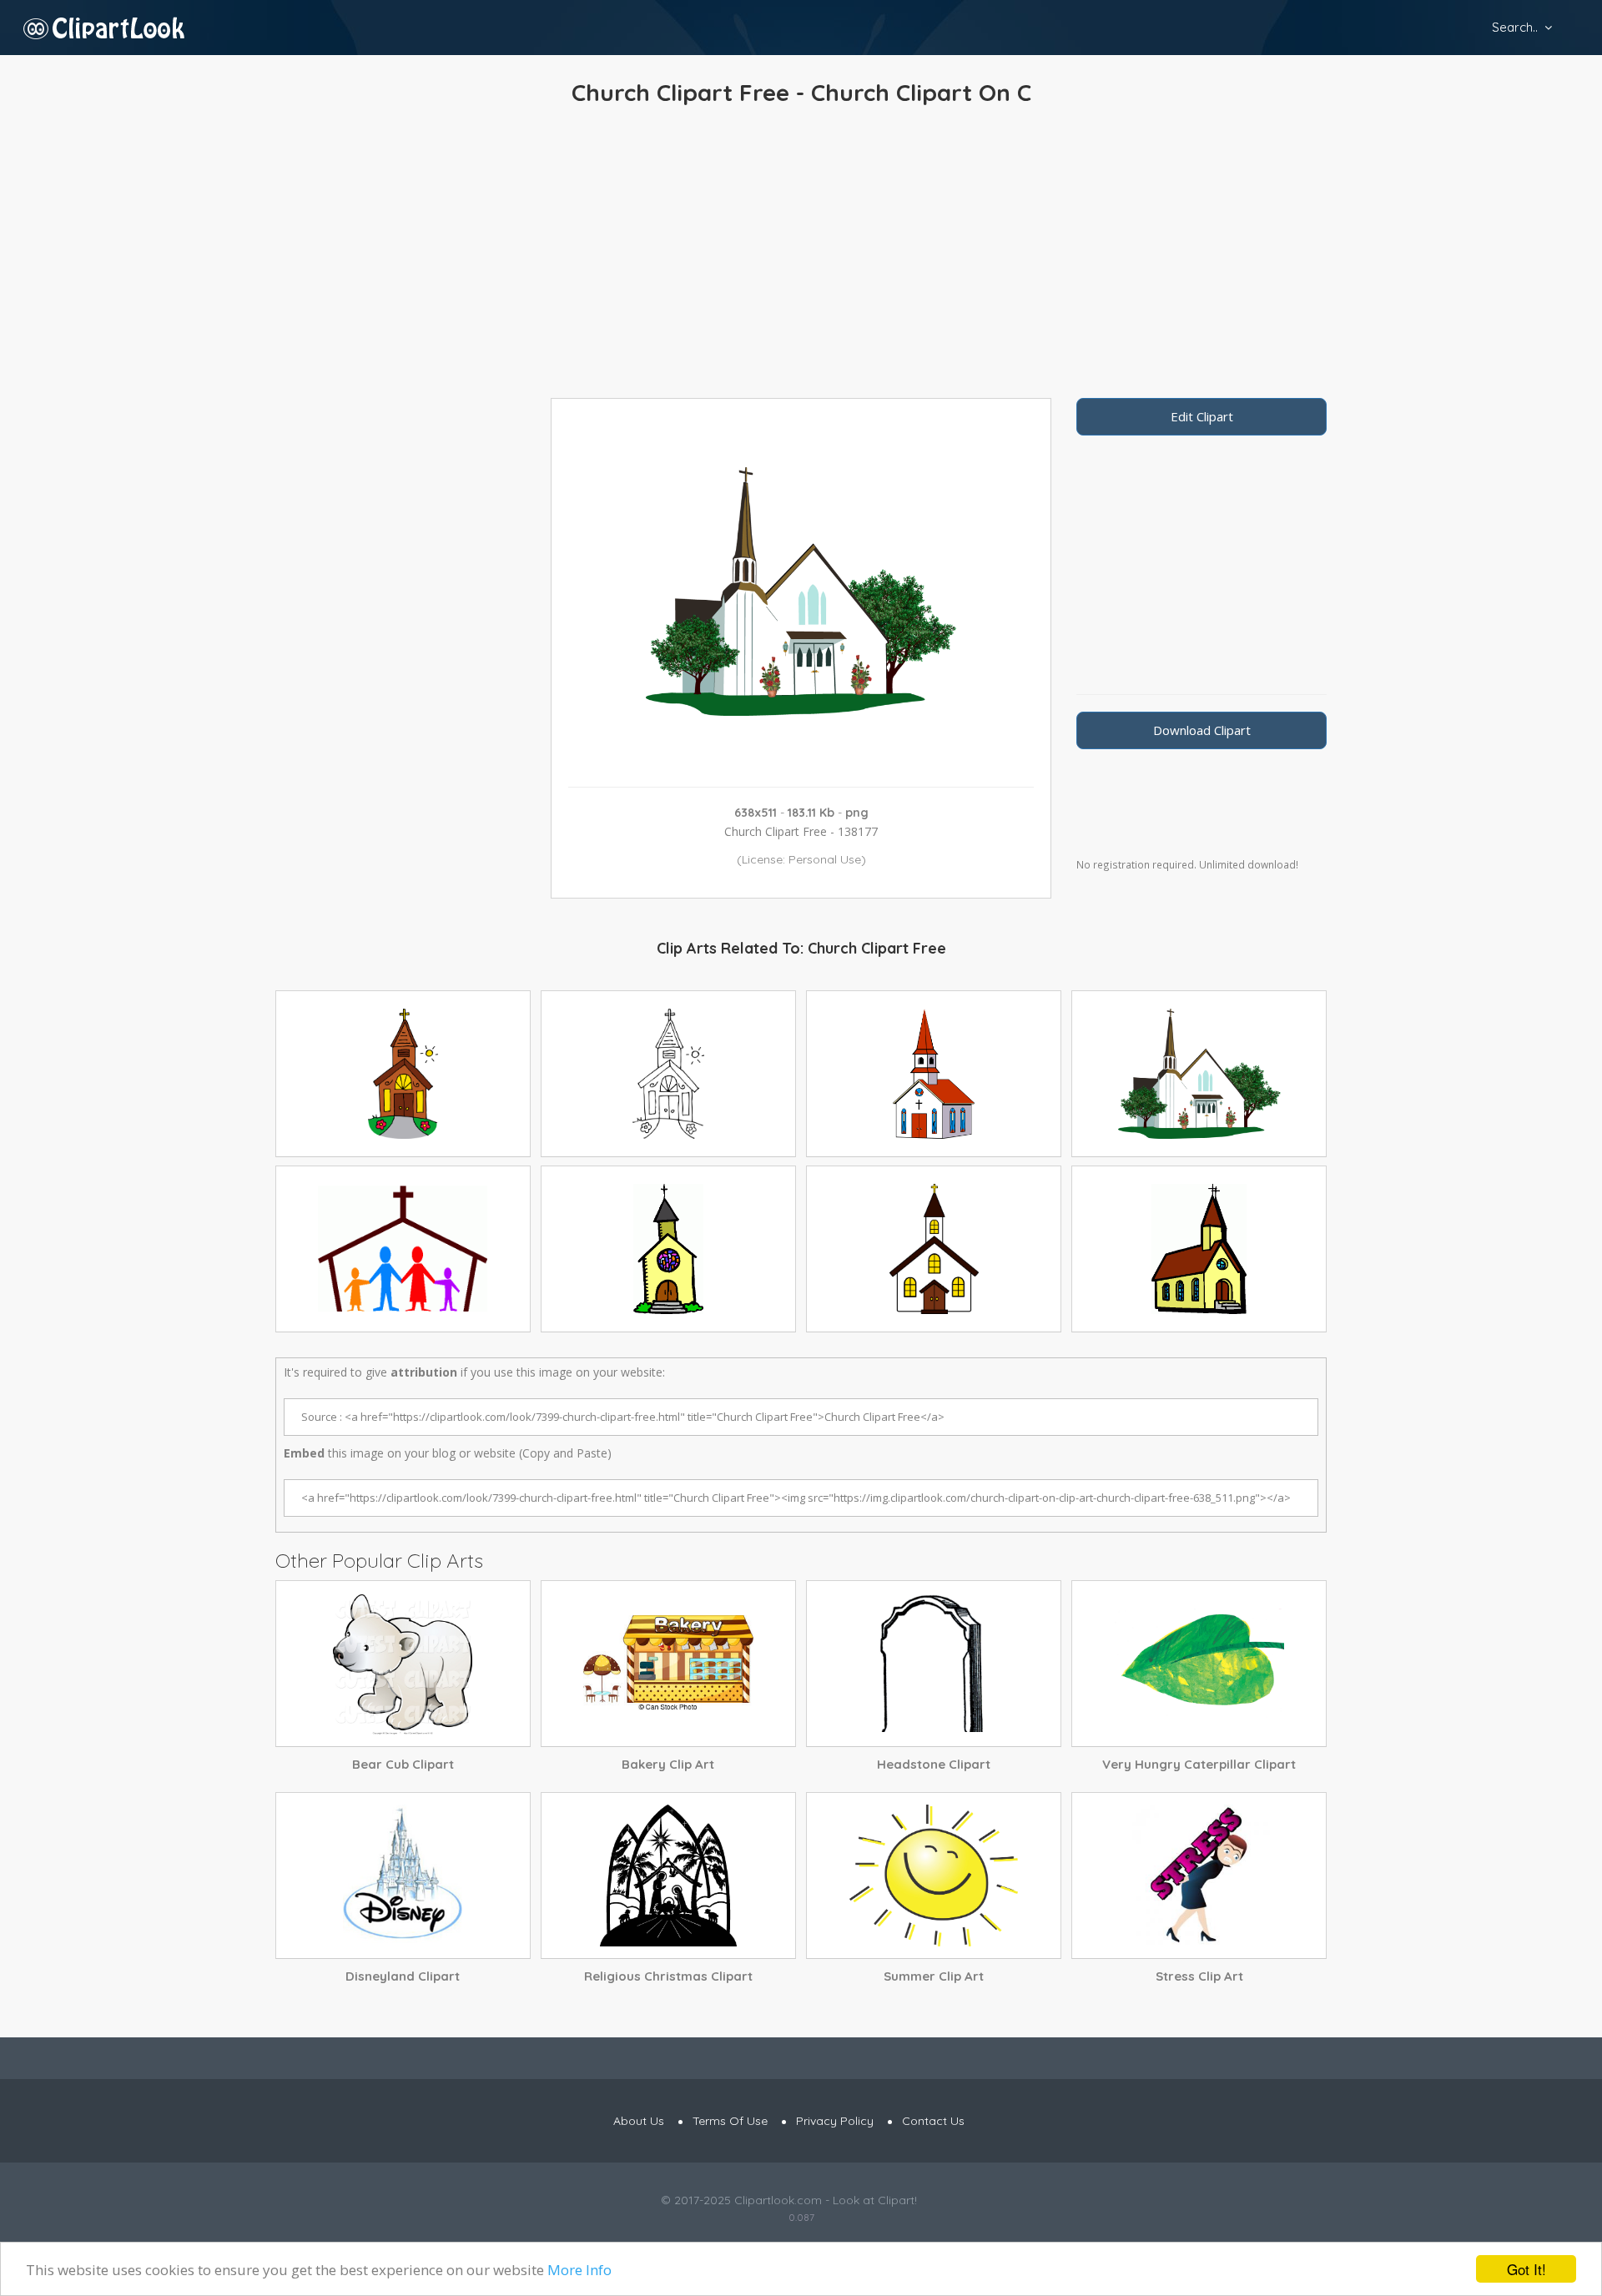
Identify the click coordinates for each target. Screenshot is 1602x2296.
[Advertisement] (801, 256)
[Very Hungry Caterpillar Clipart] (1199, 1664)
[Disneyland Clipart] (403, 1876)
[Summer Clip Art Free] (934, 1876)
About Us (639, 2121)
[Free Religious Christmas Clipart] (668, 1876)
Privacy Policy (835, 2121)
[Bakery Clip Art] (668, 1664)
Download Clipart (1202, 730)
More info (579, 2270)
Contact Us (933, 2121)
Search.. (1515, 27)
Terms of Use (730, 2121)
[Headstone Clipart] (934, 1664)
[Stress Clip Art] (1199, 1876)
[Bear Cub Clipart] (403, 1664)
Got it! (1526, 2269)
